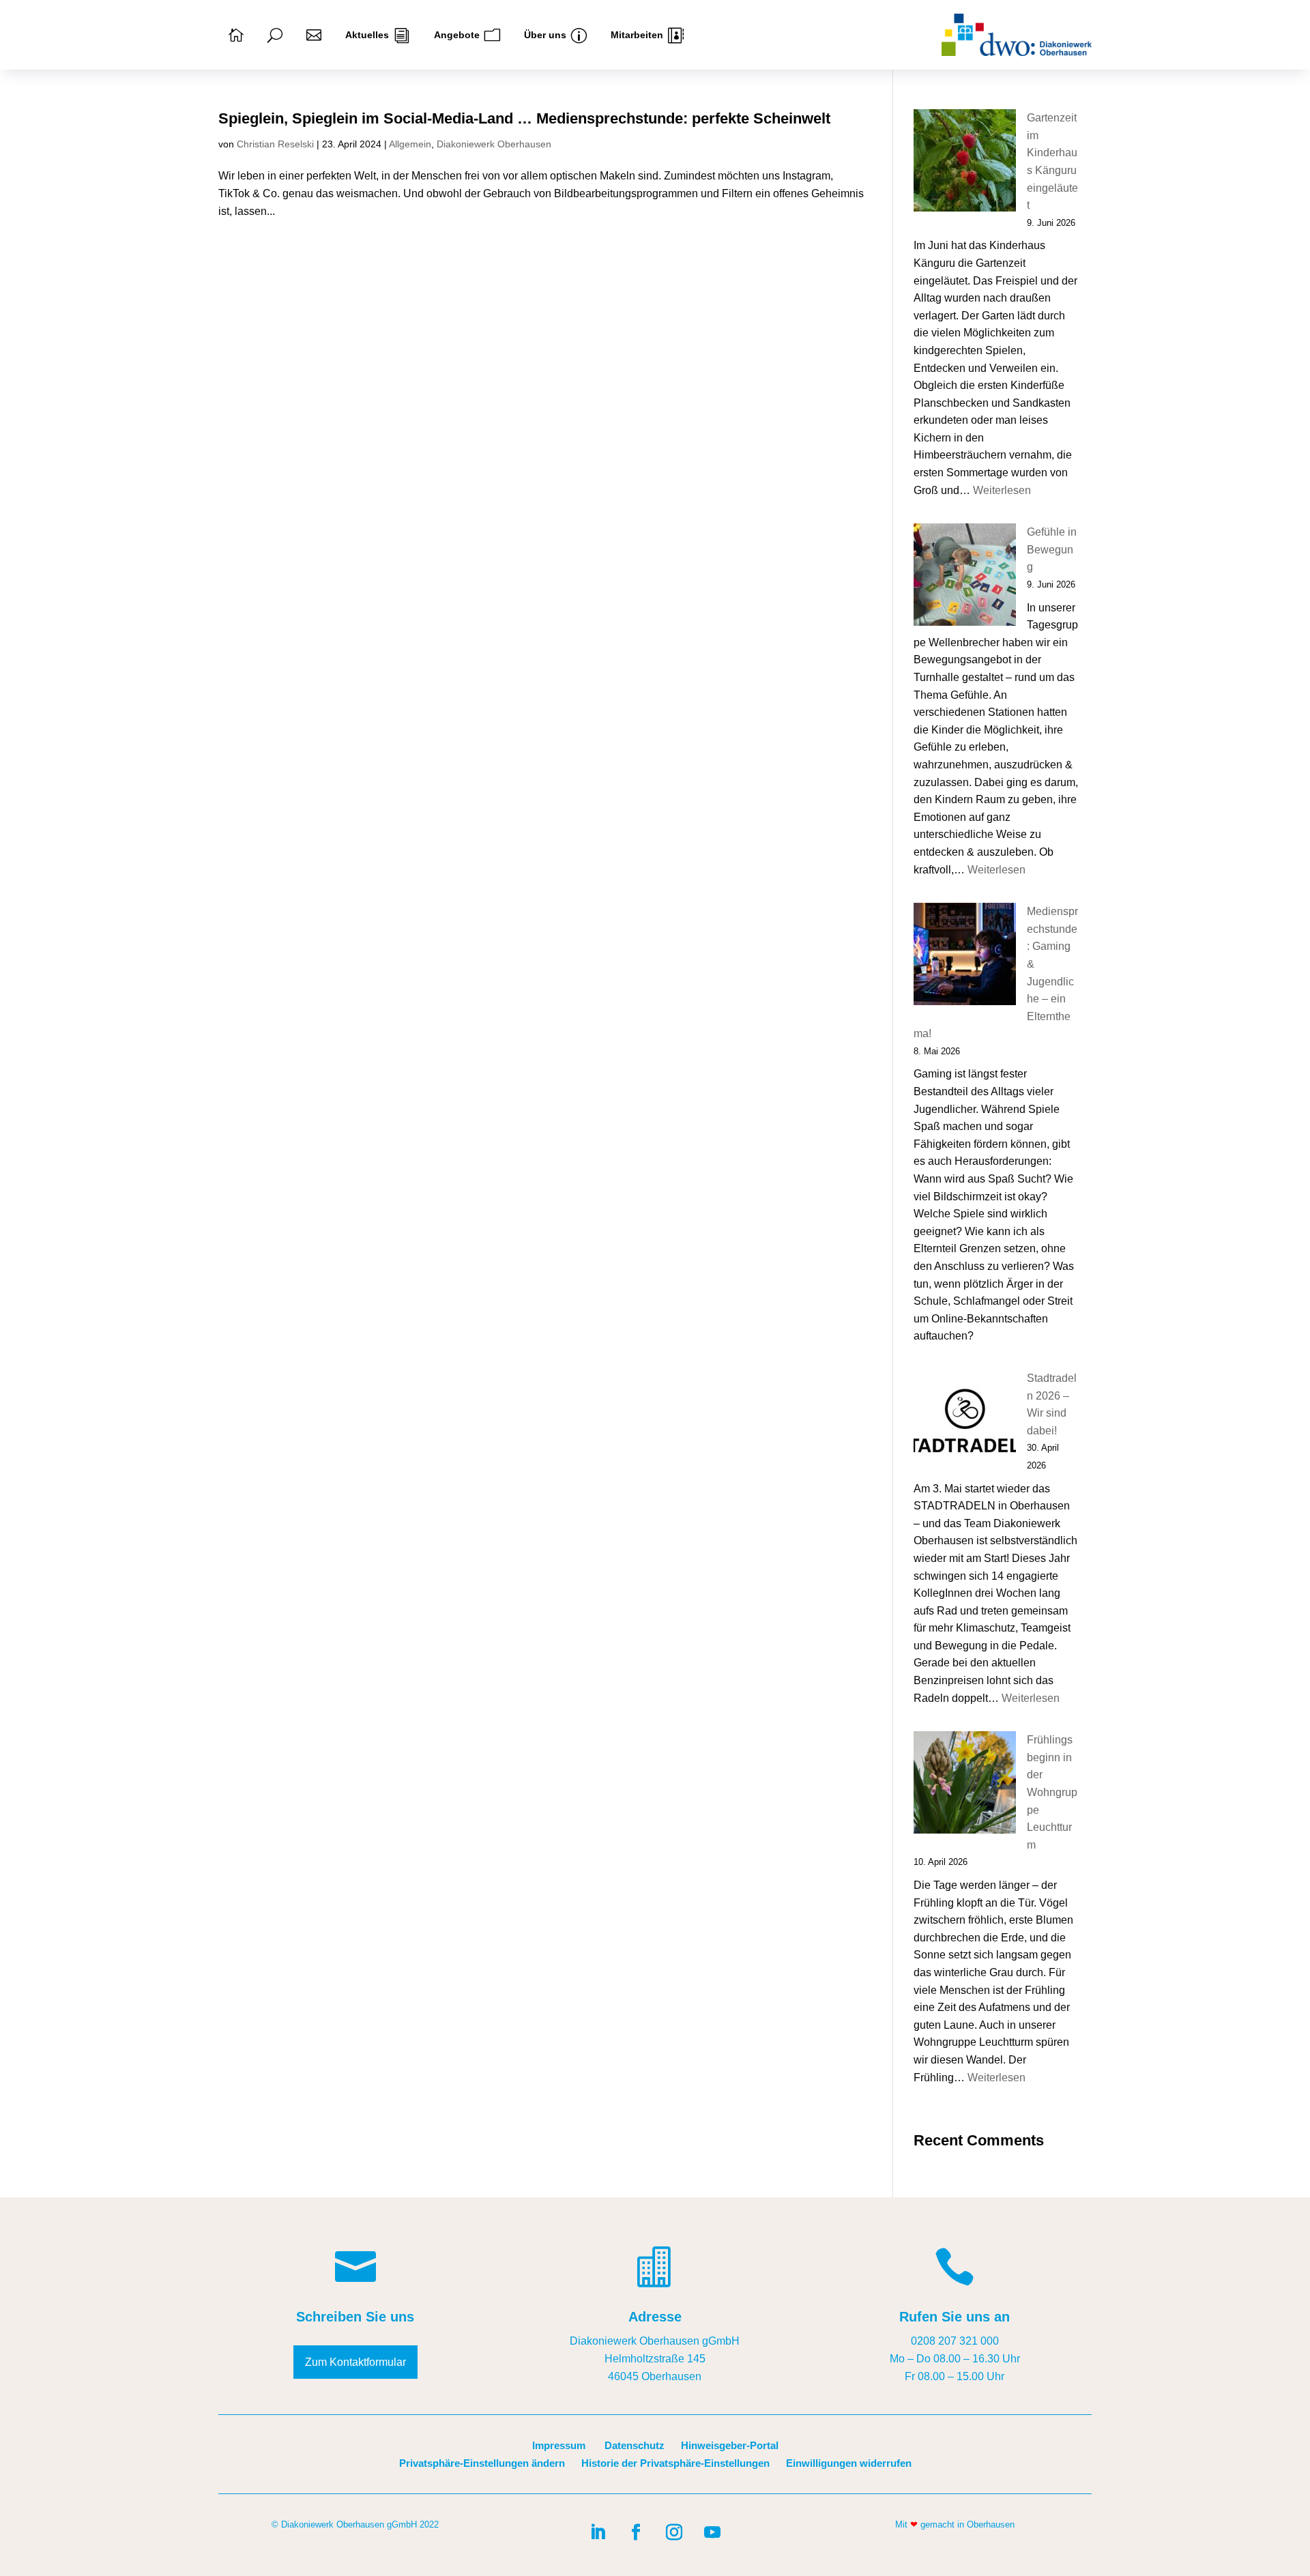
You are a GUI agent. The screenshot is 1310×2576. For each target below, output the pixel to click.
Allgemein (410, 144)
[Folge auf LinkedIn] (598, 2532)
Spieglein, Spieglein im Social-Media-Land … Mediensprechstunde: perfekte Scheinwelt (524, 118)
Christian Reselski (275, 144)
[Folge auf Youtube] (712, 2532)
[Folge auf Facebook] (636, 2532)
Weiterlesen (1002, 490)
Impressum (559, 2445)
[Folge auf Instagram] (674, 2532)
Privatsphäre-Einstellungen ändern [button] (482, 2463)
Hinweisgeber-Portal (730, 2445)
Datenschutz (635, 2445)
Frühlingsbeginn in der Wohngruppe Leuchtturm (1052, 1792)
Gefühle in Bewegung (1052, 549)
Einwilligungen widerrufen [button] (849, 2463)
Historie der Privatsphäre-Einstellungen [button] (675, 2463)
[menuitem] (236, 35)
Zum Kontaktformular (355, 2362)
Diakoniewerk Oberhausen (494, 144)
